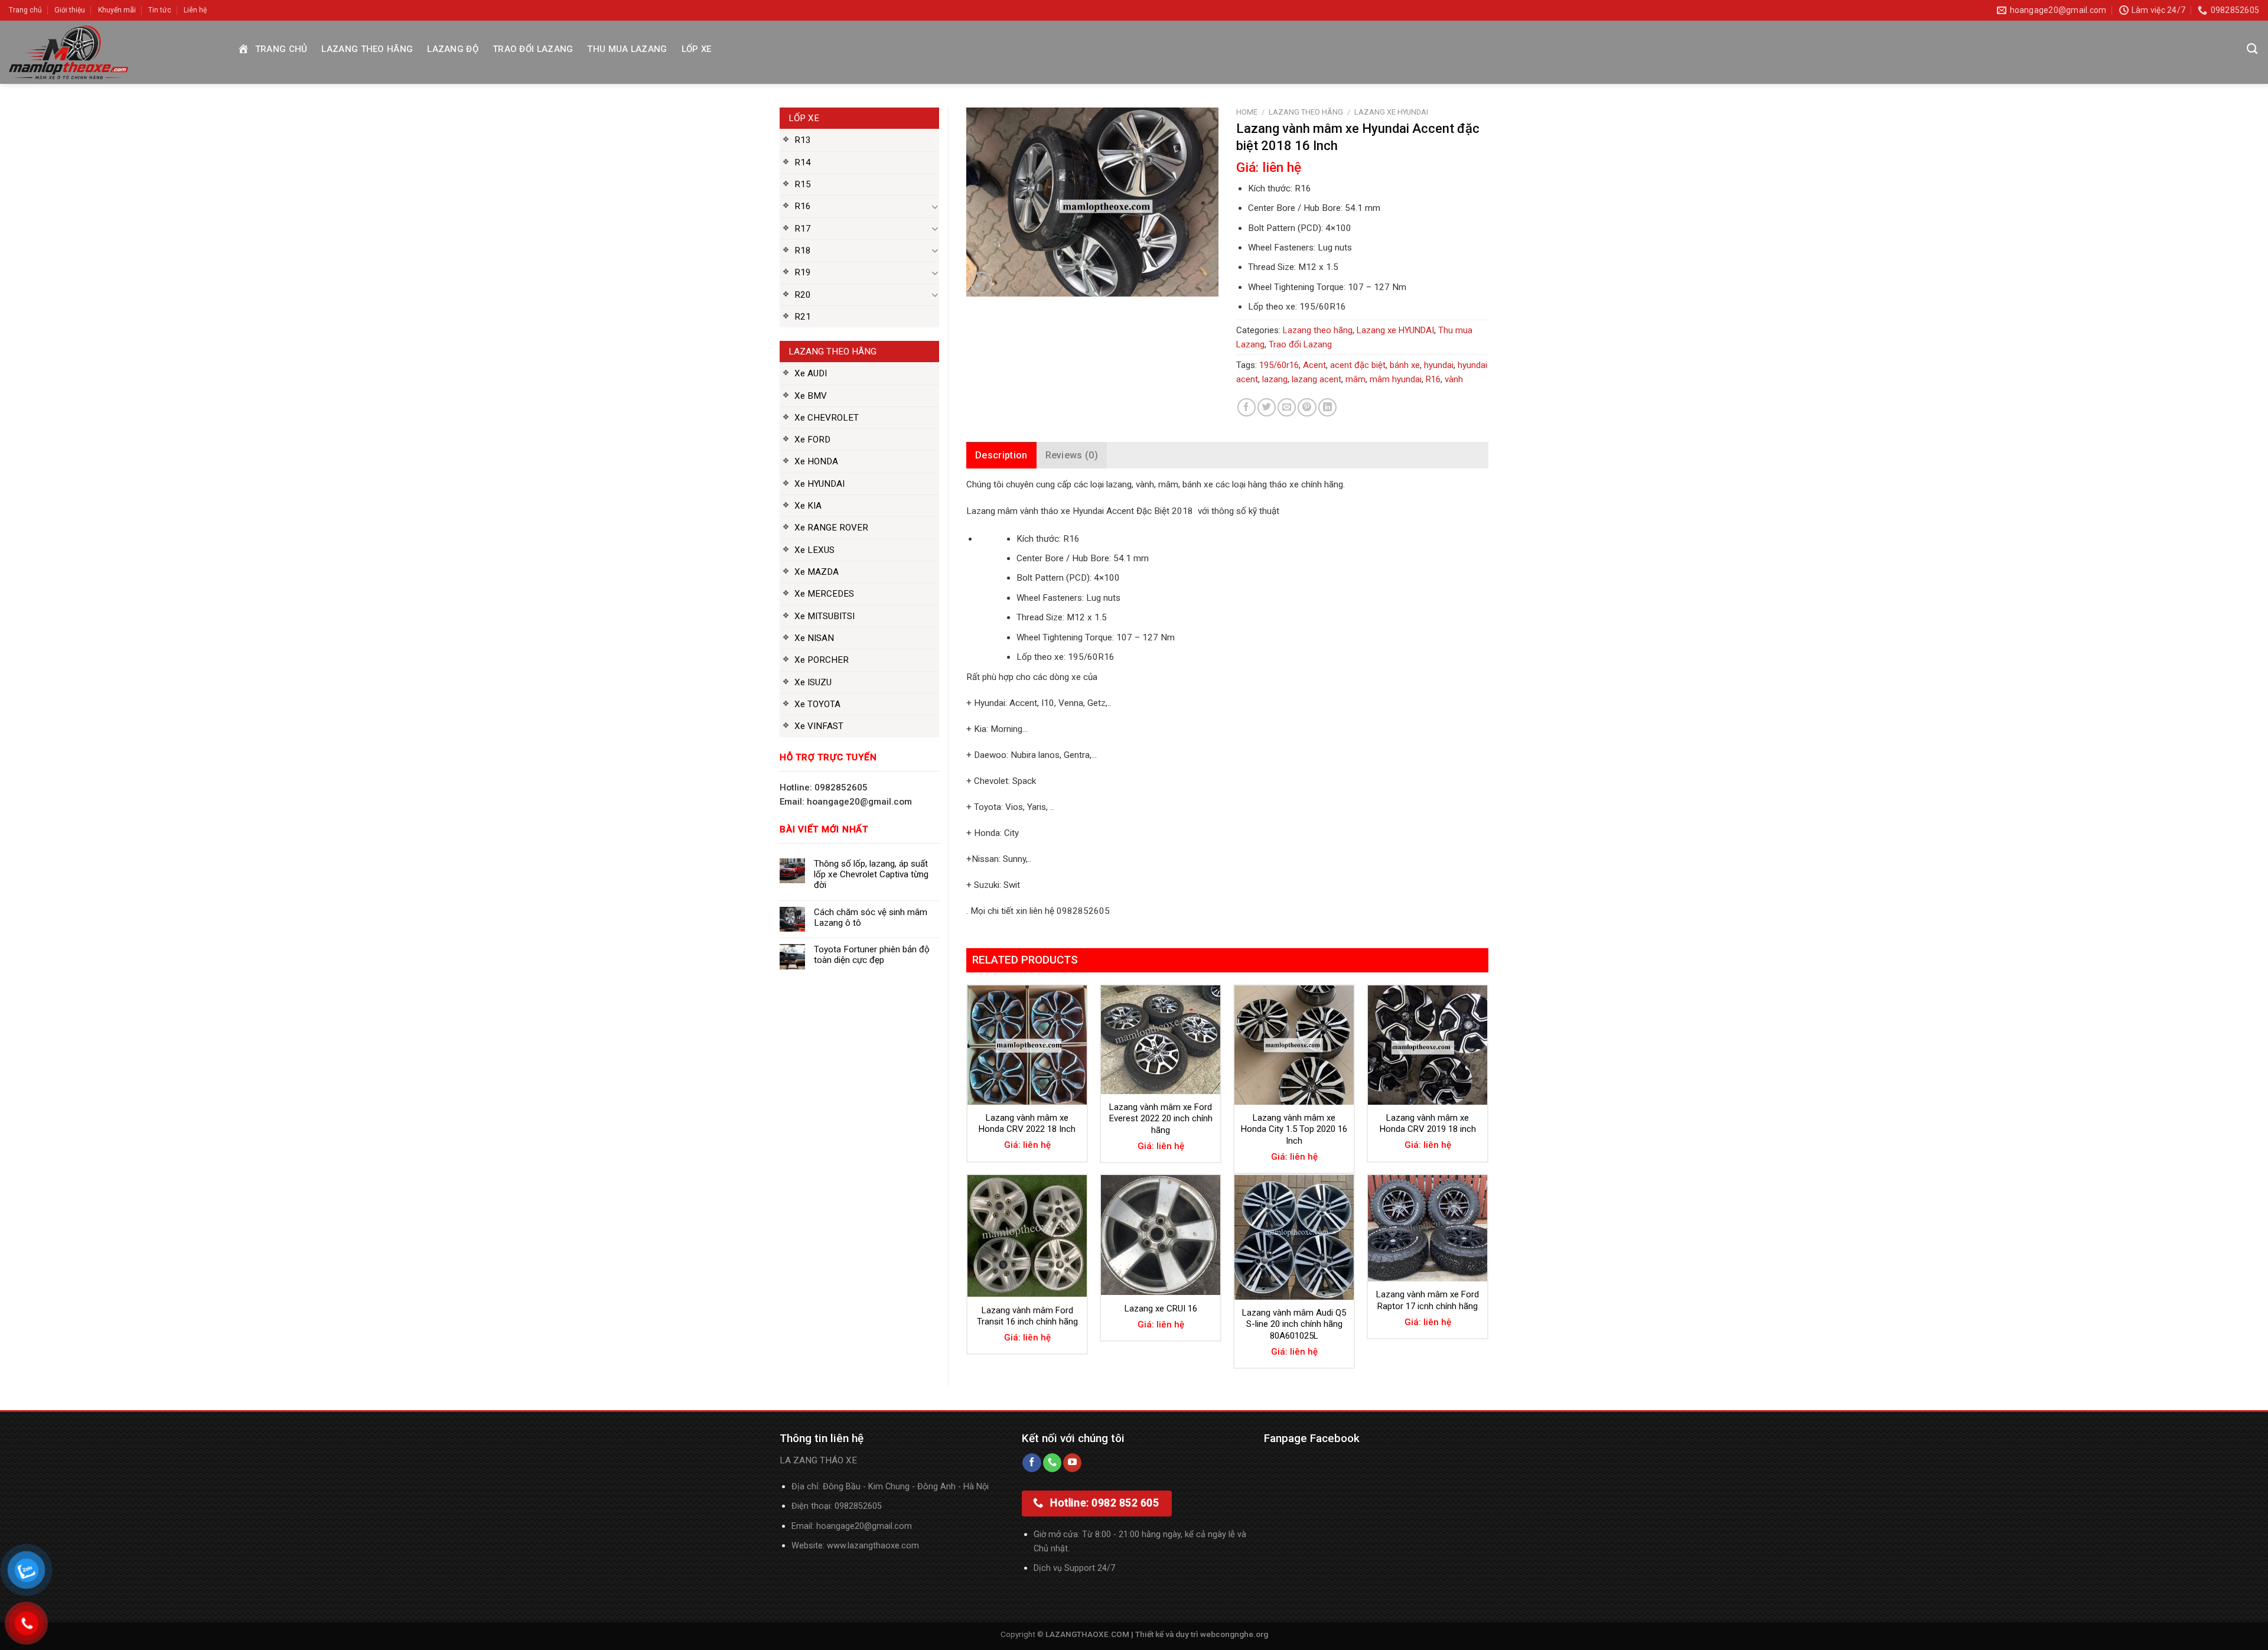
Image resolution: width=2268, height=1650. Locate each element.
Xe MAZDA (817, 572)
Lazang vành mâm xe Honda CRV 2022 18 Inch (1027, 1124)
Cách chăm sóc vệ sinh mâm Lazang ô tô (871, 917)
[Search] (2252, 49)
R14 (803, 162)
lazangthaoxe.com (883, 1546)
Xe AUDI (811, 373)
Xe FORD (812, 440)
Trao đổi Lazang (533, 49)
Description (1001, 455)
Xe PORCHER (822, 660)
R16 (803, 206)
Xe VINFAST (819, 726)
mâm (1355, 379)
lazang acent (1317, 379)
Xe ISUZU (813, 682)
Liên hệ (195, 10)
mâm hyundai (1396, 379)
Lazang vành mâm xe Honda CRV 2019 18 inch (1428, 1124)
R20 (803, 295)
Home (1247, 112)
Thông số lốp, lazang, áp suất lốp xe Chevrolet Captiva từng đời (871, 874)
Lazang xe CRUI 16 (1161, 1309)
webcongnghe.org (1234, 1634)
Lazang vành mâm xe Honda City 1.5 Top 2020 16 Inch (1294, 1129)
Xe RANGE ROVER (831, 528)
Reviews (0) (1072, 455)
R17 (803, 229)
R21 (803, 317)
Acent (1314, 365)
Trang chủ (25, 10)
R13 (803, 140)
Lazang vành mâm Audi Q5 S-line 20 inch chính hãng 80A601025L (1294, 1324)
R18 (803, 250)
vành (1454, 379)
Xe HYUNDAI (819, 484)
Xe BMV (811, 396)
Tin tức (160, 10)
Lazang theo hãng (367, 49)
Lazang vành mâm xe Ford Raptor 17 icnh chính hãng (1428, 1300)
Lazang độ (453, 49)
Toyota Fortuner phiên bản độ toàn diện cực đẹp (872, 955)
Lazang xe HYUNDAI (1391, 112)
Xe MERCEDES (824, 594)
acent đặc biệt (1358, 365)
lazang (1275, 379)
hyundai (1439, 365)
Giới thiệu (70, 10)
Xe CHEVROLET (827, 418)
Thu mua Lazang (627, 49)
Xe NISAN (814, 638)
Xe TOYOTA (817, 704)
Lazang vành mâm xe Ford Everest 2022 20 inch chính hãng (1161, 1119)
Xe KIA (808, 506)
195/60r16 (1279, 365)
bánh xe (1405, 365)
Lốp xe (697, 49)
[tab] (1001, 455)
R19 (803, 272)
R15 (803, 184)
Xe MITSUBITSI (825, 616)
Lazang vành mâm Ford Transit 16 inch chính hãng (1027, 1316)
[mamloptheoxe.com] (113, 52)
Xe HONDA (816, 461)
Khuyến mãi (117, 10)
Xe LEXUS (814, 550)
